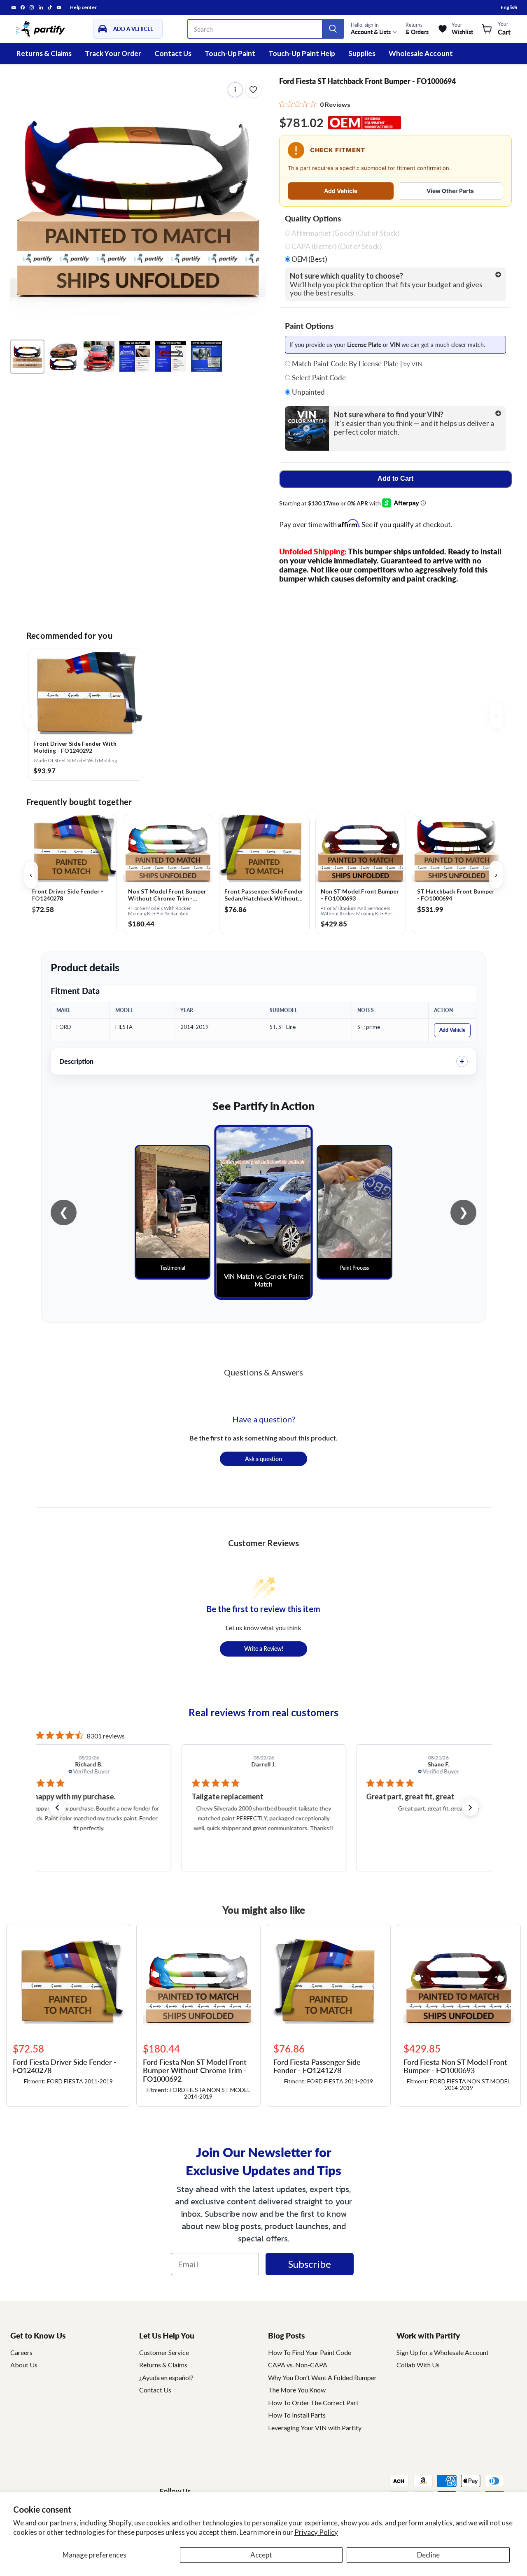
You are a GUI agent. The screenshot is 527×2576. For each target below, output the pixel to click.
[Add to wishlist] (253, 90)
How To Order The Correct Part (313, 2403)
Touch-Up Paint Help (302, 53)
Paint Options (309, 326)
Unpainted (308, 392)
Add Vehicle (341, 191)
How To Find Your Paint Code (310, 2352)
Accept (261, 2555)
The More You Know (297, 2390)
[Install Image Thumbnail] (99, 356)
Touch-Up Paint (230, 53)
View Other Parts (450, 191)
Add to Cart (395, 478)
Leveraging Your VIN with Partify (315, 2428)
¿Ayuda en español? (166, 2377)
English (509, 7)
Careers (21, 2352)
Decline (428, 2555)
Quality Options (313, 219)
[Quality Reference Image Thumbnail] (135, 356)
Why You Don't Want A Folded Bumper (322, 2377)
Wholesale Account (421, 53)
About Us (24, 2365)
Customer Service (164, 2352)
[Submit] (333, 29)
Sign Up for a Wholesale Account (443, 2352)
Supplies (362, 53)
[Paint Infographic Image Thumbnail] (171, 356)
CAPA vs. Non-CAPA (298, 2365)
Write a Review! (264, 1648)
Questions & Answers (263, 1372)
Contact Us (173, 53)
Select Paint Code (318, 378)
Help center (83, 7)
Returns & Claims (44, 53)
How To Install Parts (297, 2415)
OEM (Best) (309, 259)
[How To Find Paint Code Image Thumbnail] (206, 356)
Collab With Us (418, 2365)
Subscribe (310, 2264)
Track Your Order (113, 53)
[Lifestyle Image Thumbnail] (63, 356)
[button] (57, 1808)
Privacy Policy (316, 2532)
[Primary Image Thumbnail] (27, 356)
